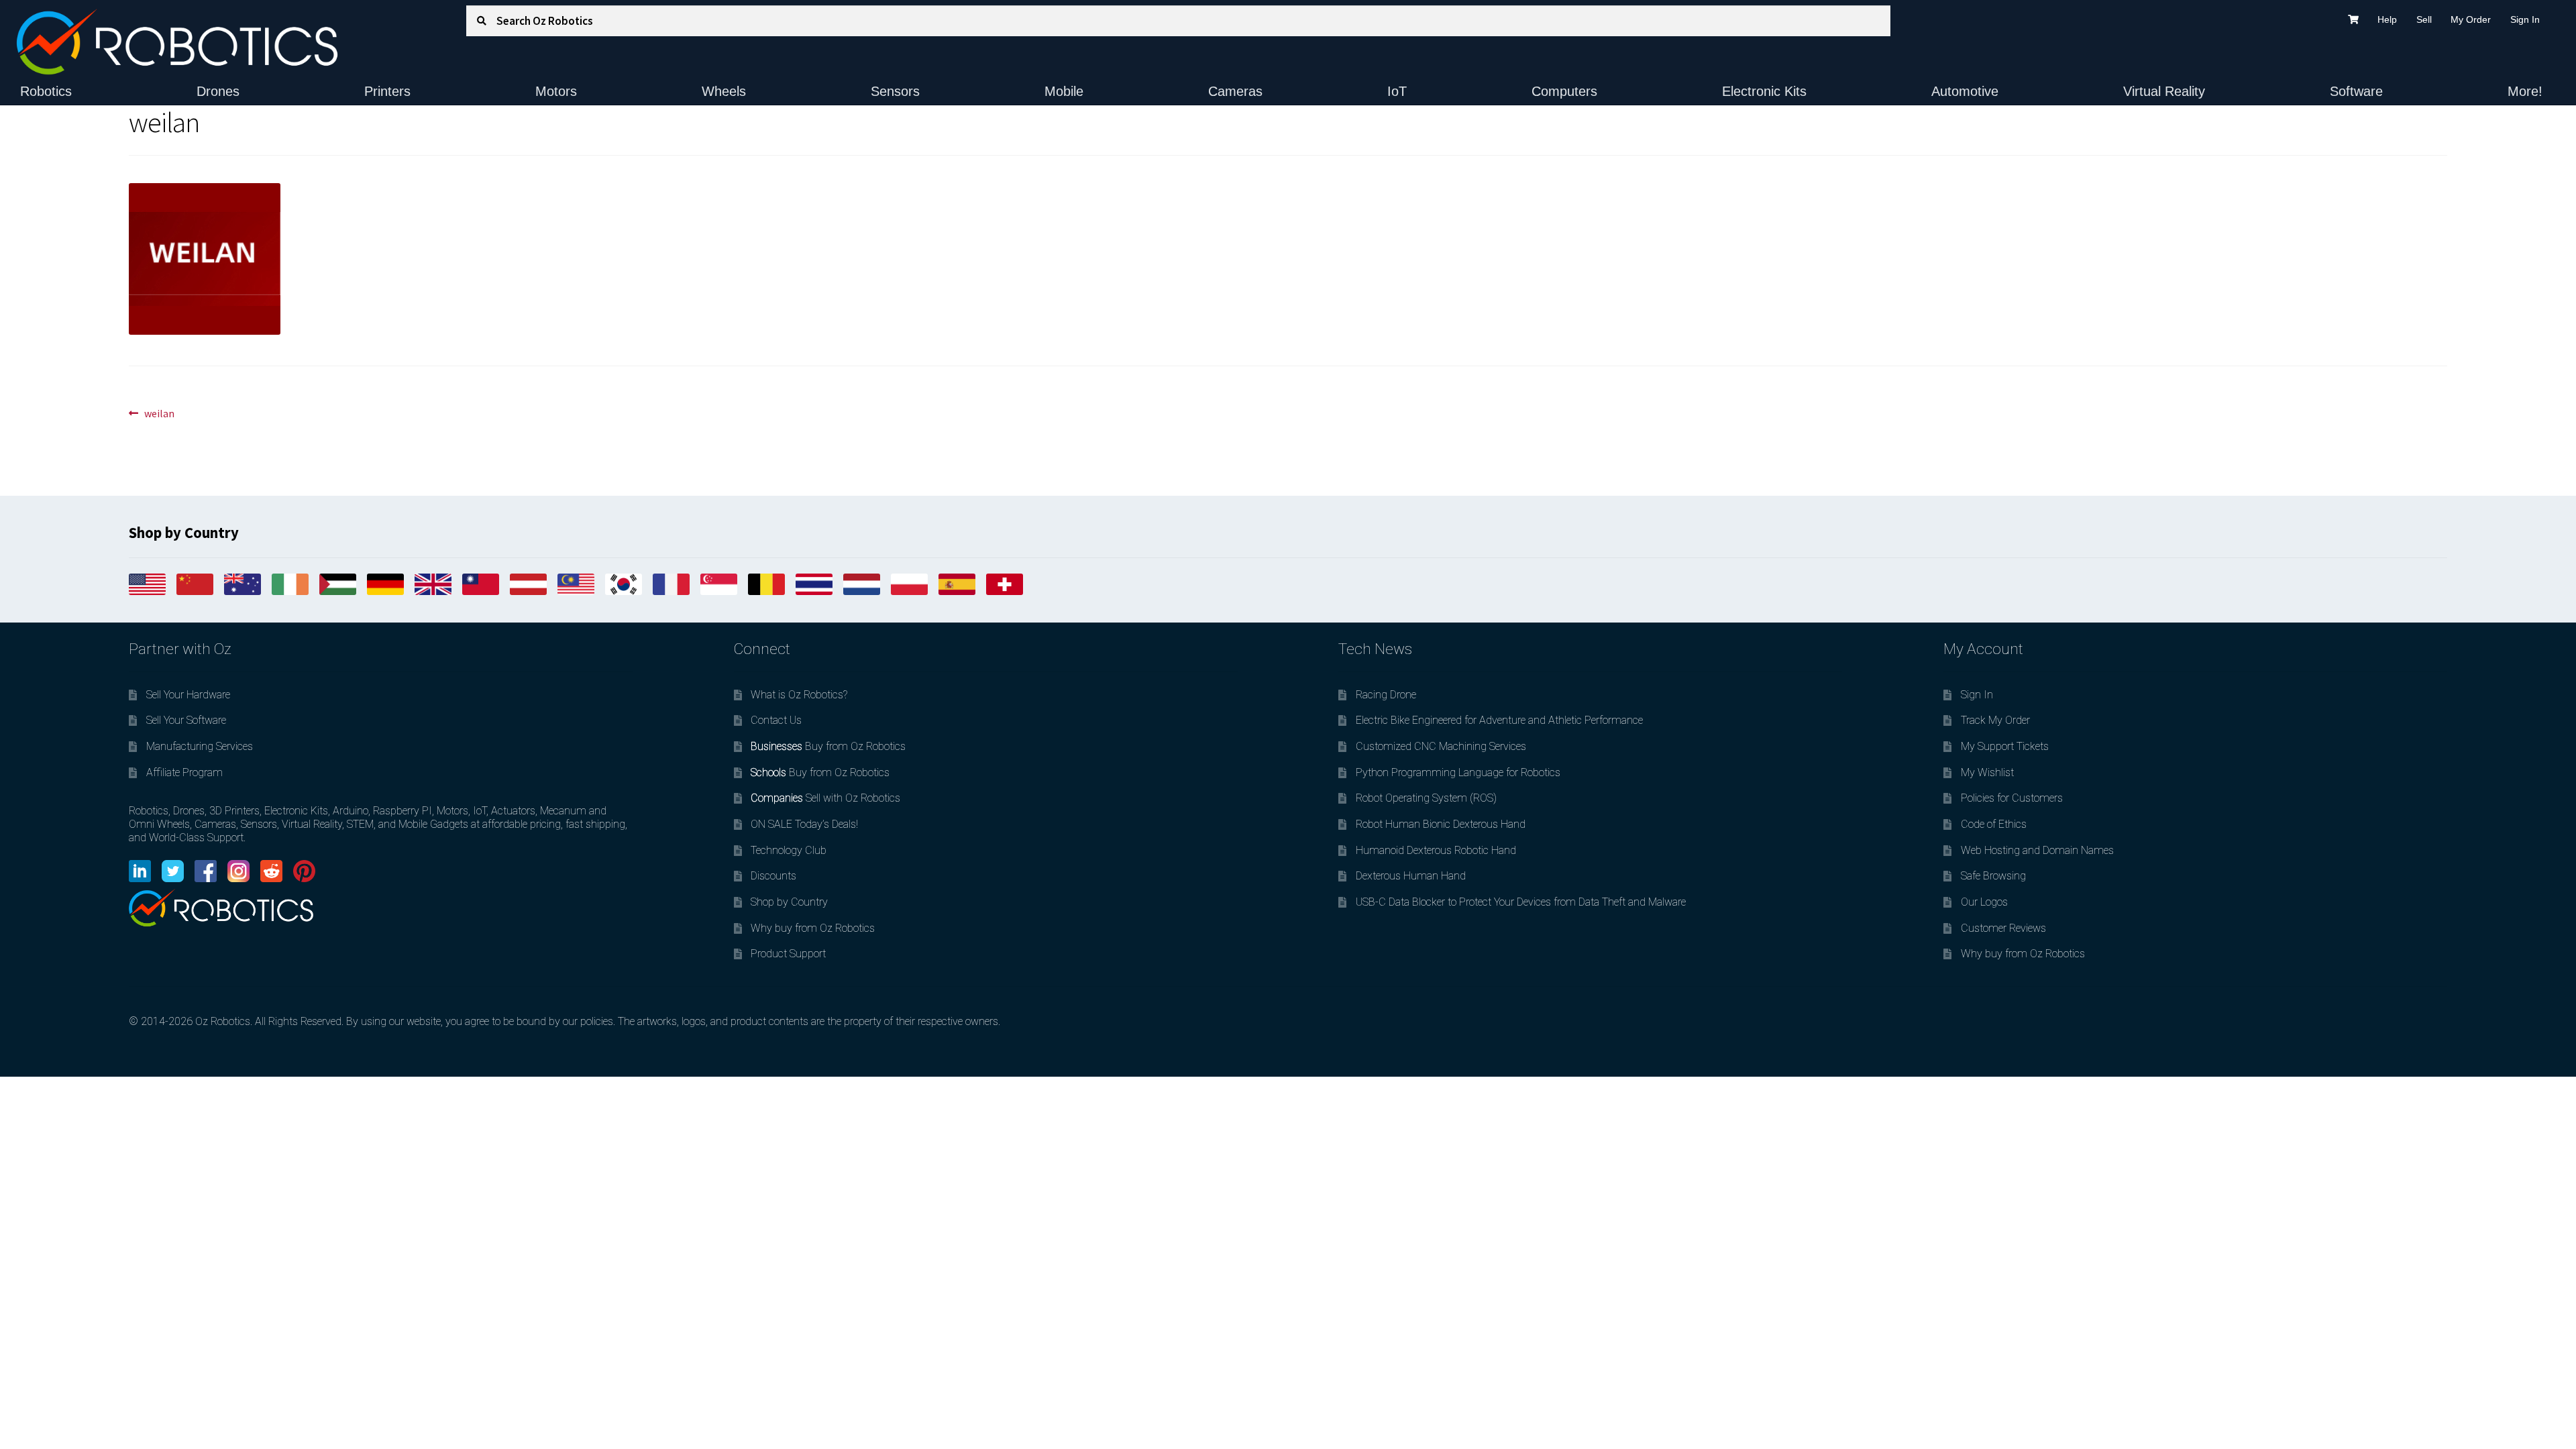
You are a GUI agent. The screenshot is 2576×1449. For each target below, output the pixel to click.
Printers (387, 91)
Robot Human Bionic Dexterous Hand (1441, 824)
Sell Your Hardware (188, 695)
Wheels (724, 91)
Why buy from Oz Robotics (813, 928)
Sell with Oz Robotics (825, 798)
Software (2356, 91)
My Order (2471, 19)
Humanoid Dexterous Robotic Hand (1436, 850)
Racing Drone (1386, 695)
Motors (556, 91)
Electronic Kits (1764, 91)
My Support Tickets (2005, 746)
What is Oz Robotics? (799, 695)
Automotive (1965, 91)
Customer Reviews (2003, 928)
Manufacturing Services (200, 746)
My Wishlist (1987, 772)
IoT (1397, 91)
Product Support (788, 954)
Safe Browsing (1993, 876)
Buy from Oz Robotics (828, 746)
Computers (1564, 91)
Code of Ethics (1994, 824)
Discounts (773, 876)
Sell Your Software (186, 720)
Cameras (1235, 91)
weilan (159, 414)
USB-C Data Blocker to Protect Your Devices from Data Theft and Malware (1521, 902)
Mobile (1064, 91)
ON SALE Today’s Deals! (804, 824)
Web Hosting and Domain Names (2037, 850)
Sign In (2525, 19)
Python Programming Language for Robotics (1458, 772)
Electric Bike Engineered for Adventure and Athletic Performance (1499, 720)
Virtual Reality (2164, 91)
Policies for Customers (2012, 798)
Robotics (46, 91)
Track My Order (1995, 720)
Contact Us (776, 720)
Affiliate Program (184, 772)
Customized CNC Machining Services (1441, 746)
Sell (2424, 19)
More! (2525, 91)
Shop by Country (789, 902)
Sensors (895, 91)
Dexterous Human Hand (1411, 876)
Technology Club (789, 850)
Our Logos (1984, 902)
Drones (218, 91)
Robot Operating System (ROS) (1426, 798)
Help (2387, 19)
